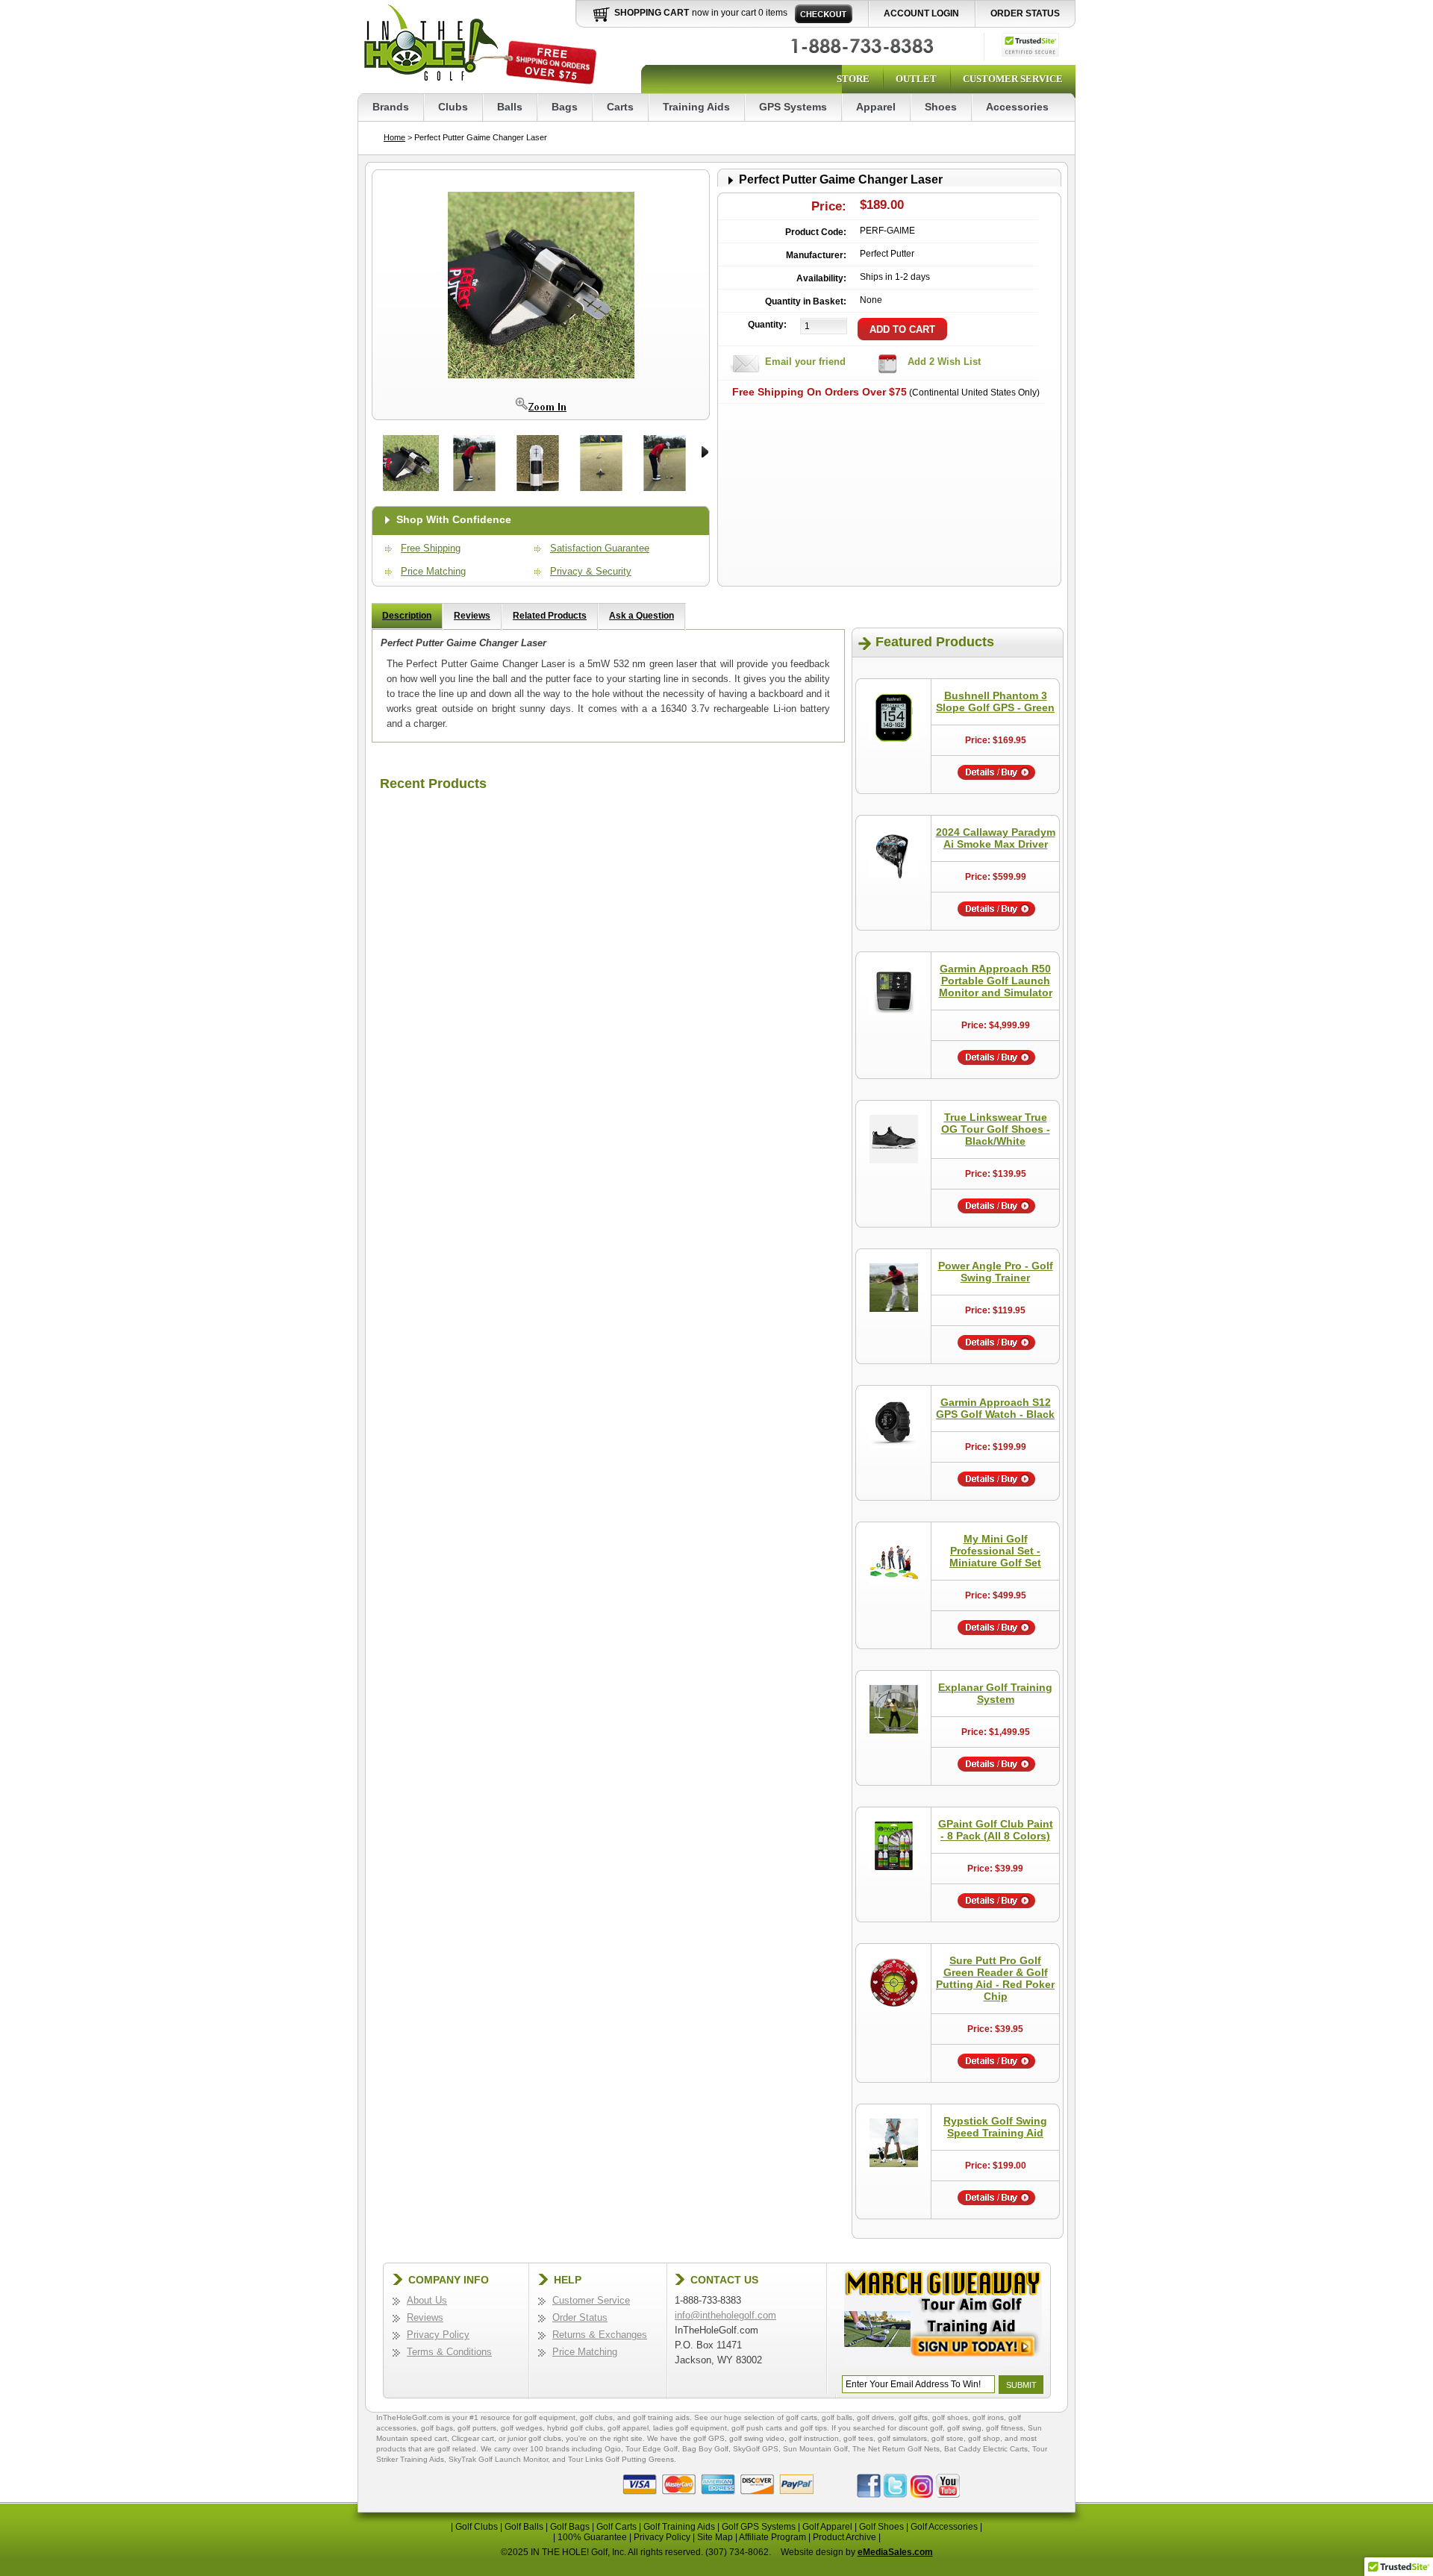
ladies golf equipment (690, 2428)
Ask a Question (641, 616)
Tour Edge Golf (652, 2449)
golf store (947, 2438)
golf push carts (757, 2428)
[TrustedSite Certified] (1030, 45)
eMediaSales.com (895, 2552)
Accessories (1017, 107)
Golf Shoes (881, 2527)
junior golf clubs (534, 2438)
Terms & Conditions (449, 2352)
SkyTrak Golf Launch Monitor (498, 2459)
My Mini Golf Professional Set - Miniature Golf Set (995, 1551)
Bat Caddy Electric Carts (986, 2449)
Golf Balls (524, 2527)
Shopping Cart (652, 13)
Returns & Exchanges (600, 2335)
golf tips (814, 2428)
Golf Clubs (477, 2527)
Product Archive (844, 2537)
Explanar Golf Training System (995, 1693)
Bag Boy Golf (705, 2449)
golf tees (858, 2438)
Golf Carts (616, 2527)
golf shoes (950, 2417)
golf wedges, (524, 2428)
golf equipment (550, 2417)
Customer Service (1013, 79)
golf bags (437, 2428)
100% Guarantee (592, 2537)
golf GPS (709, 2438)
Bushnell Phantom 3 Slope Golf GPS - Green (995, 701)
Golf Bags (570, 2527)
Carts (620, 107)
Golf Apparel (827, 2527)
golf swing (964, 2428)
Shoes (941, 107)
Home (394, 137)
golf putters (477, 2428)
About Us (427, 2300)
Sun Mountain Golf (815, 2449)
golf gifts (913, 2417)
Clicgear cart (473, 2438)
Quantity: (767, 325)
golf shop (984, 2438)
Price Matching (433, 571)
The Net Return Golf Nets (896, 2449)
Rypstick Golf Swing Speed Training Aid (995, 2127)
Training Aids (696, 107)
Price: (829, 206)
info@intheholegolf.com (725, 2315)
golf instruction (814, 2438)
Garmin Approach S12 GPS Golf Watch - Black (995, 1408)
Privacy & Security (591, 571)
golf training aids (661, 2417)
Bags (565, 107)
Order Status (1025, 13)
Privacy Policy (438, 2335)
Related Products (550, 616)
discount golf (921, 2428)
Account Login (921, 13)
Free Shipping (431, 548)
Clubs (453, 107)
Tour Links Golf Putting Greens (621, 2459)
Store (853, 79)
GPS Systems (793, 107)
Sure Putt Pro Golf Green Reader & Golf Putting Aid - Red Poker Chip (995, 1978)
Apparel (876, 107)
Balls (510, 107)
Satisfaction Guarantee (600, 548)
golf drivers (875, 2417)
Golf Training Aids (679, 2527)
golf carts (802, 2417)
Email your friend (805, 362)
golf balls (837, 2417)
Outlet (916, 79)
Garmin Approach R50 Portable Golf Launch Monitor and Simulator (996, 981)
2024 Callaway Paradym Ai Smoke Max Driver (996, 838)
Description (407, 616)
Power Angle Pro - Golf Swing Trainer (996, 1272)
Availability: (821, 278)
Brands (391, 107)
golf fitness (1005, 2428)
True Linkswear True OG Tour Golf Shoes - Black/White (996, 1129)
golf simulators (902, 2438)
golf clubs (596, 2417)
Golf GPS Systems (759, 2527)
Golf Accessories (944, 2527)
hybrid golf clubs (575, 2428)
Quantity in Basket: (806, 301)
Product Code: (816, 232)
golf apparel (628, 2428)
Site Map (715, 2537)
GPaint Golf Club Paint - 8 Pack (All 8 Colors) (996, 1830)
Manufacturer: (816, 255)
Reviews (472, 616)
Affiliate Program (772, 2537)
